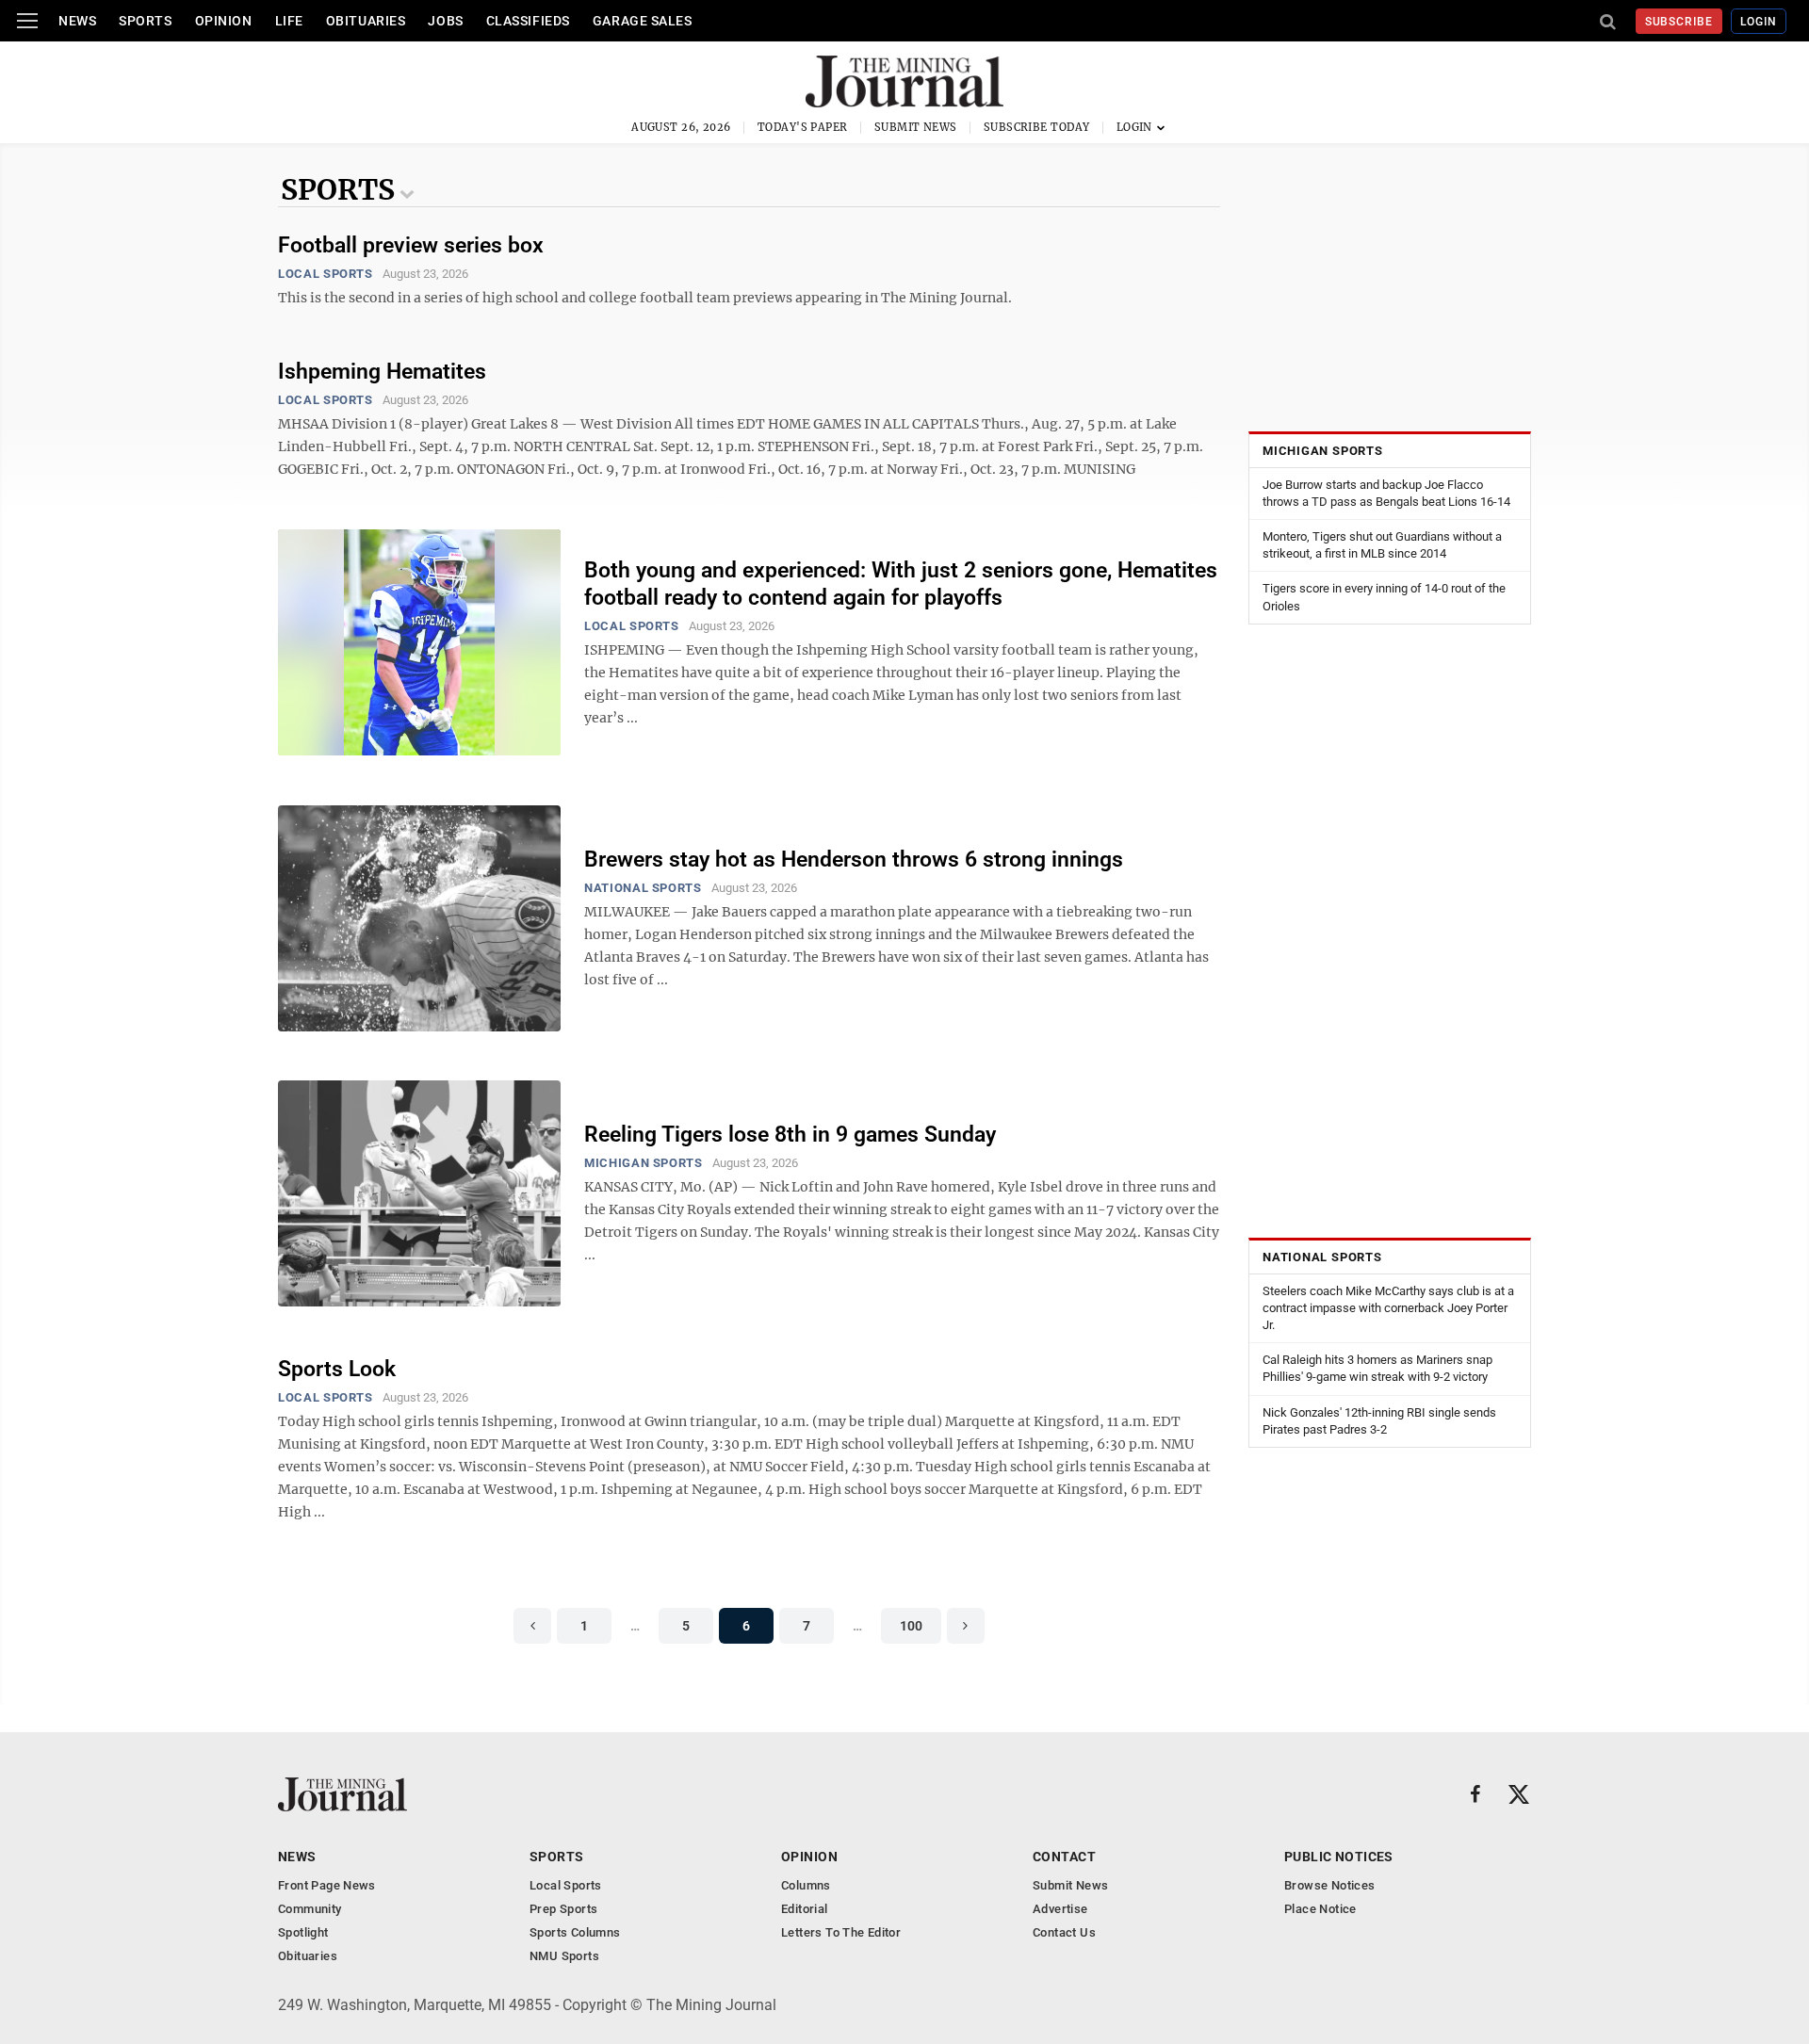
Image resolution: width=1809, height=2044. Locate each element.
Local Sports (326, 274)
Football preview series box (411, 245)
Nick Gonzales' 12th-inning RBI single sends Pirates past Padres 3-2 (1379, 1421)
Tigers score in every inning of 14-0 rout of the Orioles (1384, 598)
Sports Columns (575, 1932)
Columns (806, 1885)
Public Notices (1339, 1857)
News (77, 21)
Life (289, 21)
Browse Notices (1329, 1885)
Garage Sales (643, 21)
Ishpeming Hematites (382, 372)
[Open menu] (27, 21)
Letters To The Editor (841, 1932)
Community (310, 1909)
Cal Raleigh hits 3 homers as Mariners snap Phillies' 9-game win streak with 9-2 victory (1377, 1369)
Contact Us (1064, 1932)
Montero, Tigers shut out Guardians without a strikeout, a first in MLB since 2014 (1382, 545)
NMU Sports (564, 1956)
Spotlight (303, 1932)
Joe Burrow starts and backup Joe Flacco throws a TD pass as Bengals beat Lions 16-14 (1386, 493)
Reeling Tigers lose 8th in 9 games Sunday (790, 1135)
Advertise (1060, 1909)
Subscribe (1679, 22)
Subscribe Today (1037, 127)
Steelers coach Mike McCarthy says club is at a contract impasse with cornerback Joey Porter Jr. (1388, 1308)
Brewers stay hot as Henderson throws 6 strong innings (854, 860)
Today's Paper (803, 127)
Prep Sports (563, 1909)
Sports (145, 21)
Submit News (916, 127)
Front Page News (327, 1885)
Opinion (224, 21)
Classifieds (528, 21)
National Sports (643, 888)
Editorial (805, 1909)
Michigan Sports (644, 1163)
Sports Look (337, 1369)
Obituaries (366, 21)
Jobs (445, 21)
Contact (1064, 1857)
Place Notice (1320, 1909)
